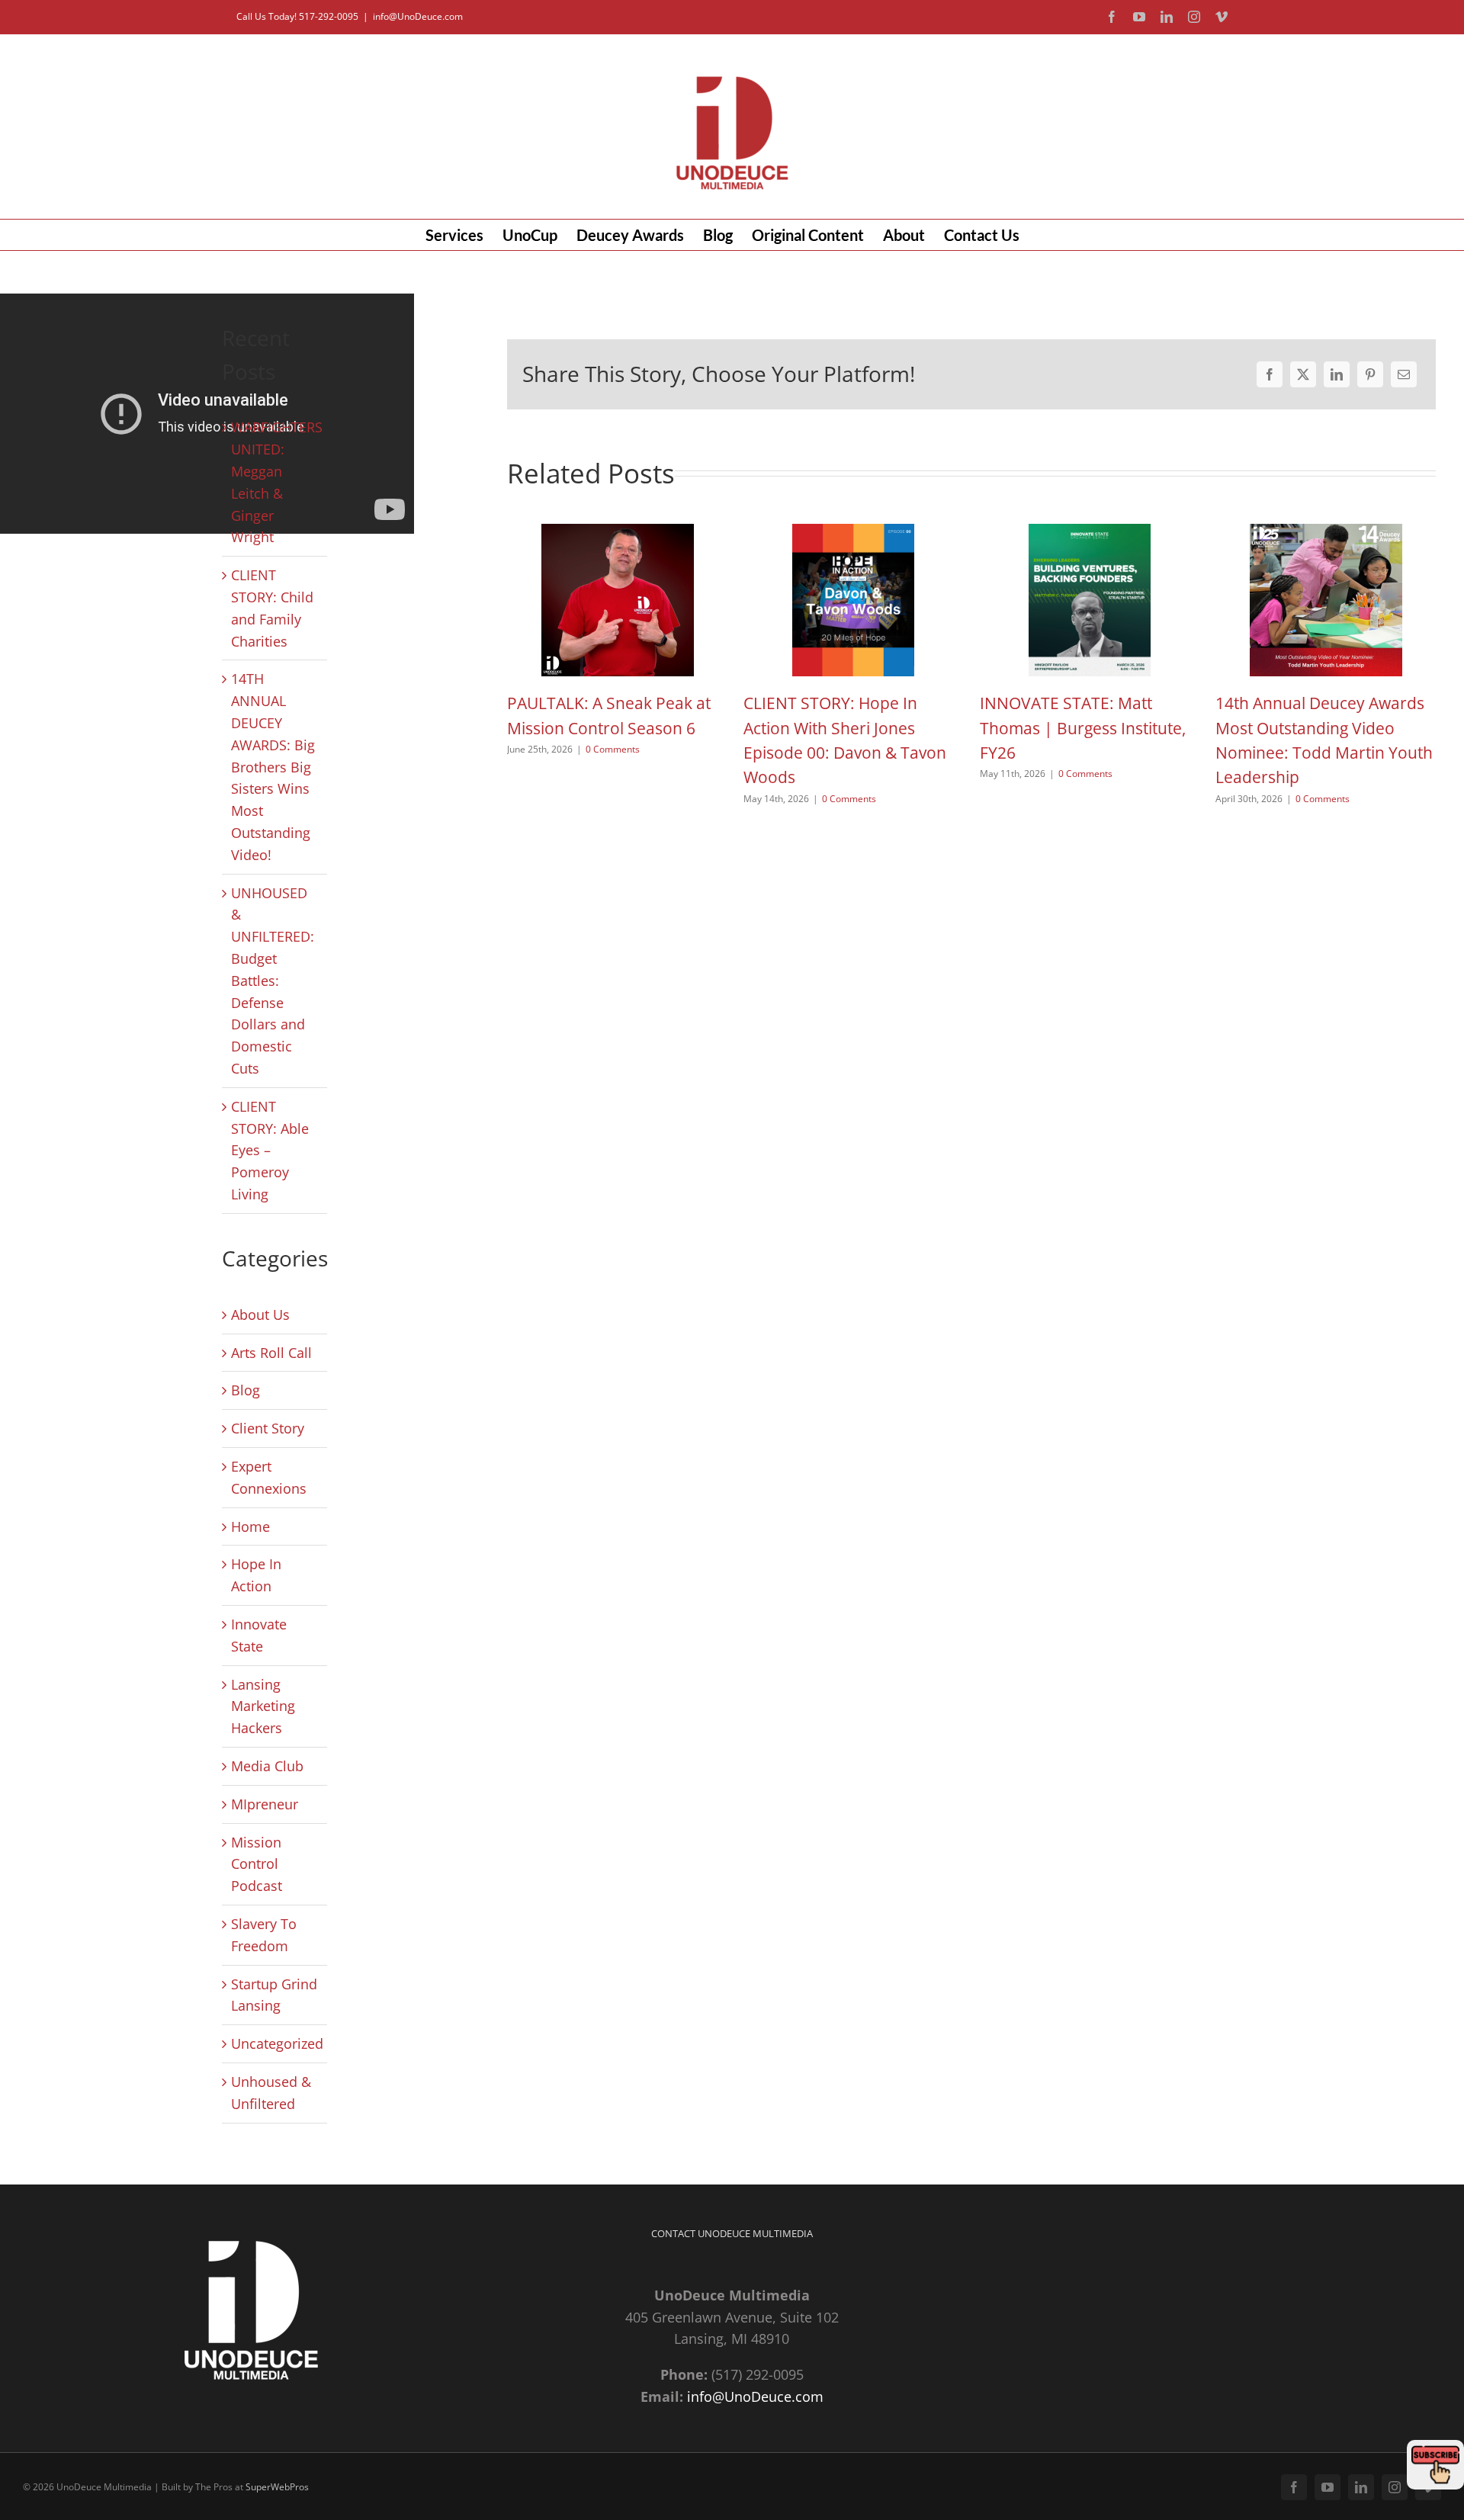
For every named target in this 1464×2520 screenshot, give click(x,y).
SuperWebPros (277, 2487)
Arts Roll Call (271, 1353)
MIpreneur (265, 1804)
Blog (246, 1390)
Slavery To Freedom (264, 1935)
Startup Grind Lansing (274, 1995)
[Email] (1404, 374)
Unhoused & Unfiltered (271, 2093)
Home (250, 1526)
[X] (1303, 374)
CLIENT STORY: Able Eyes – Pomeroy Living (270, 1150)
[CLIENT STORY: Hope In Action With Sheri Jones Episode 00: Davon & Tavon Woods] (853, 533)
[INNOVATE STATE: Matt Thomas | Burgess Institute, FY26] (1090, 533)
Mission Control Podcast (257, 1864)
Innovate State (259, 1635)
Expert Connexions (269, 1477)
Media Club (267, 1766)
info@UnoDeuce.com (418, 16)
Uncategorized (275, 2043)
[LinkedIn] (1337, 374)
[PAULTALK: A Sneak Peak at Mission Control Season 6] (618, 533)
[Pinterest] (1370, 374)
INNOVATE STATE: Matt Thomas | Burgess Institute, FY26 (1083, 728)
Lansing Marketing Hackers (263, 1706)
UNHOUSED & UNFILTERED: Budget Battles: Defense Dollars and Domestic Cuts (273, 981)
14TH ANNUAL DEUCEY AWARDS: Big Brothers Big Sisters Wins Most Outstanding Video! (273, 766)
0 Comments (613, 749)
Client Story (268, 1428)
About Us (260, 1315)
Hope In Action (256, 1575)
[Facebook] (1270, 374)
